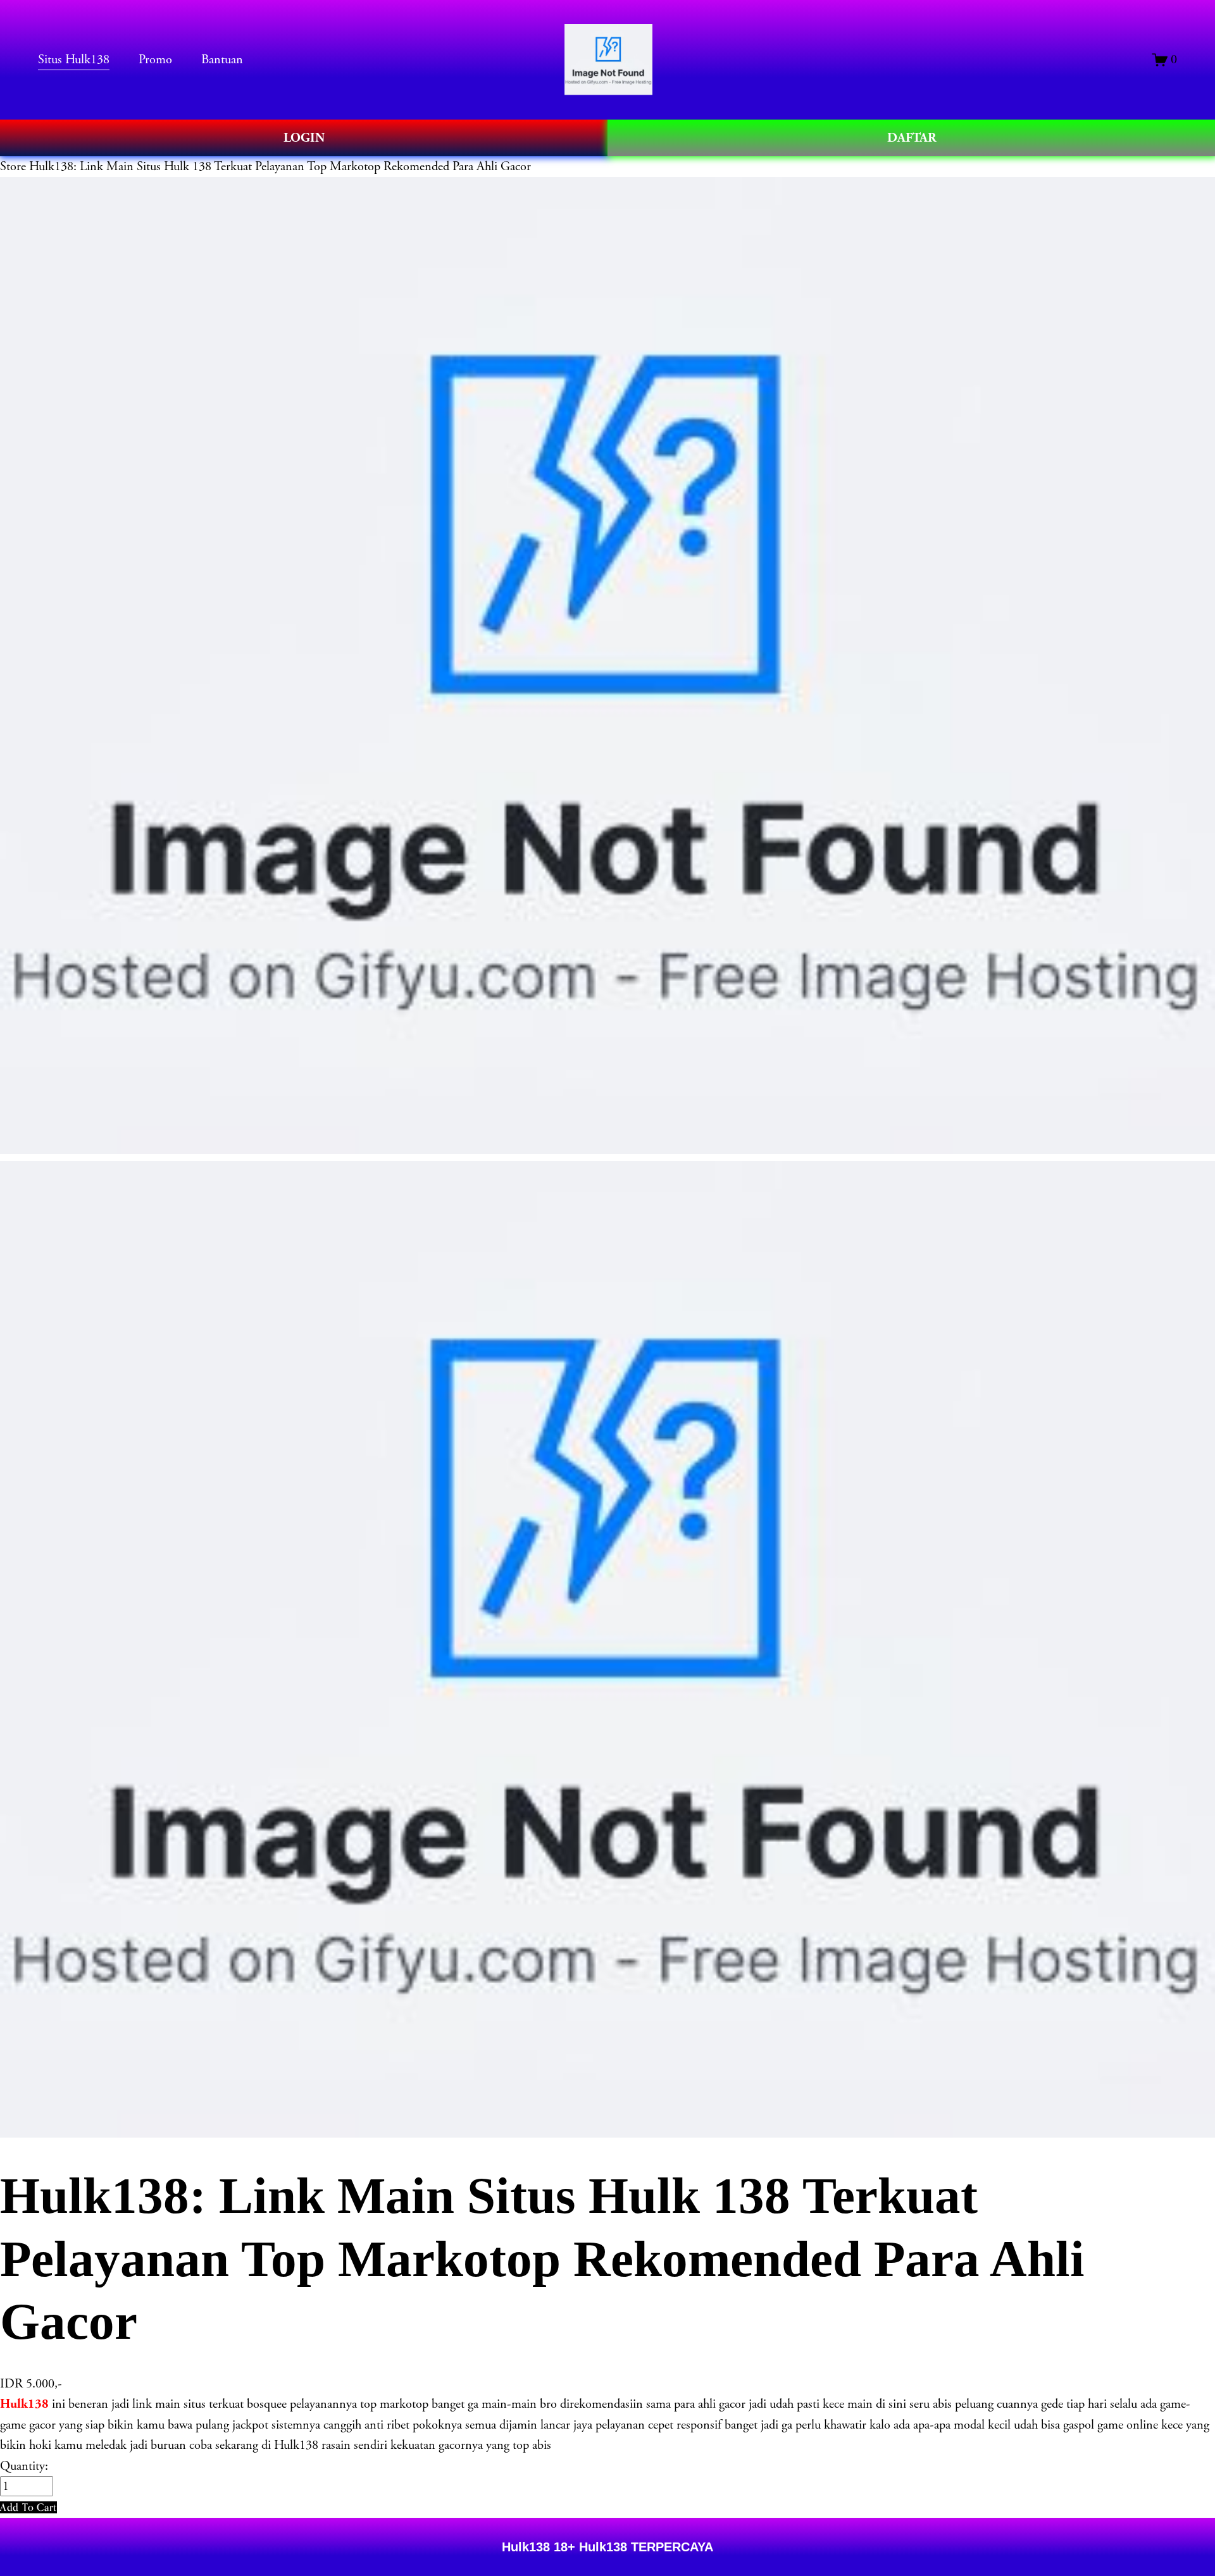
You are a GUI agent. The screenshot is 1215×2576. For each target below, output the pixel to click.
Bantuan (222, 59)
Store (13, 166)
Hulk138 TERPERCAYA (644, 2547)
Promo (155, 59)
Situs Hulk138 (74, 59)
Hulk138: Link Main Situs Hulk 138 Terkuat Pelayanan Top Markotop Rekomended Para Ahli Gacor (280, 166)
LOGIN (304, 138)
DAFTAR (912, 138)
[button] (28, 2507)
